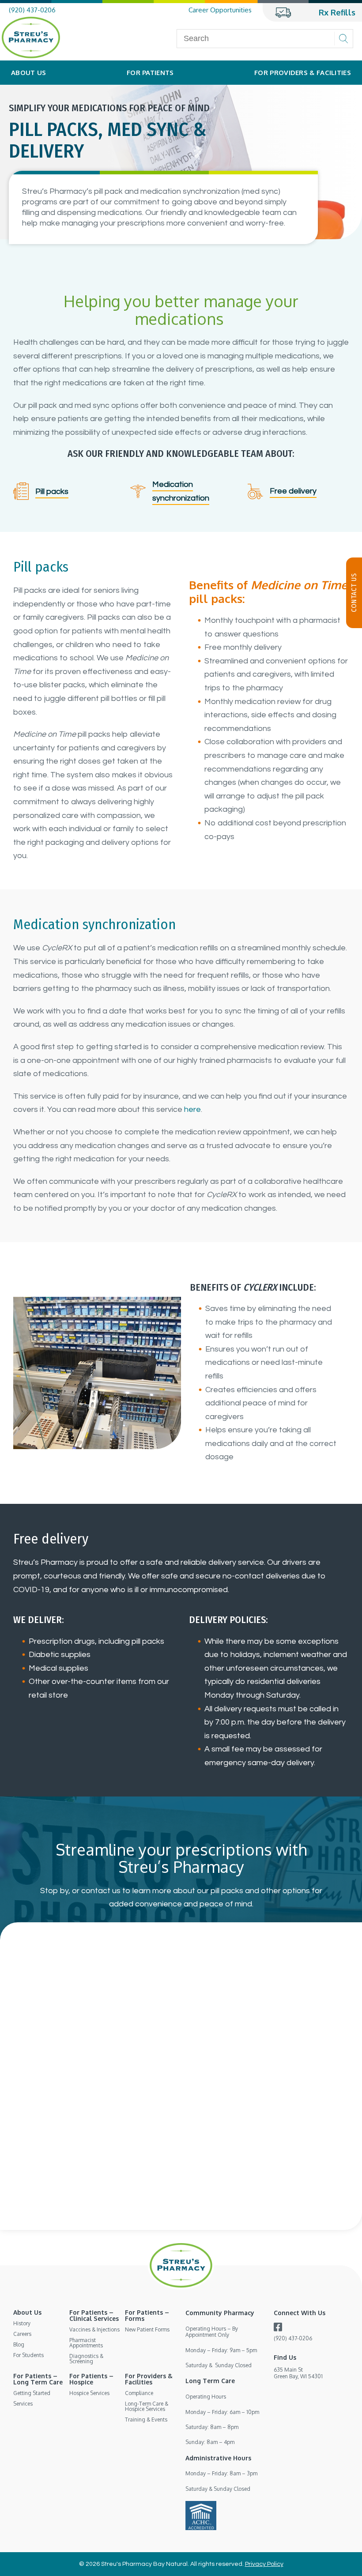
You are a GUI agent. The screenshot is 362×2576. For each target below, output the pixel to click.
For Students (28, 2355)
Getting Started (32, 2393)
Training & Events (146, 2420)
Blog (19, 2344)
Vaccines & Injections (94, 2329)
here (192, 1109)
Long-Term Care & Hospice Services (147, 2406)
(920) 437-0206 (32, 10)
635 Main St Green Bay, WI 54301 (298, 2373)
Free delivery (293, 491)
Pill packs (52, 491)
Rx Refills (337, 12)
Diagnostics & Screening (86, 2359)
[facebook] (278, 2329)
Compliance (139, 2393)
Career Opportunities (220, 10)
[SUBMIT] (343, 39)
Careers (22, 2334)
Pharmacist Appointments (86, 2343)
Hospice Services (89, 2393)
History (22, 2323)
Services (23, 2404)
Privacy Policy (264, 2564)
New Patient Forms (147, 2329)
